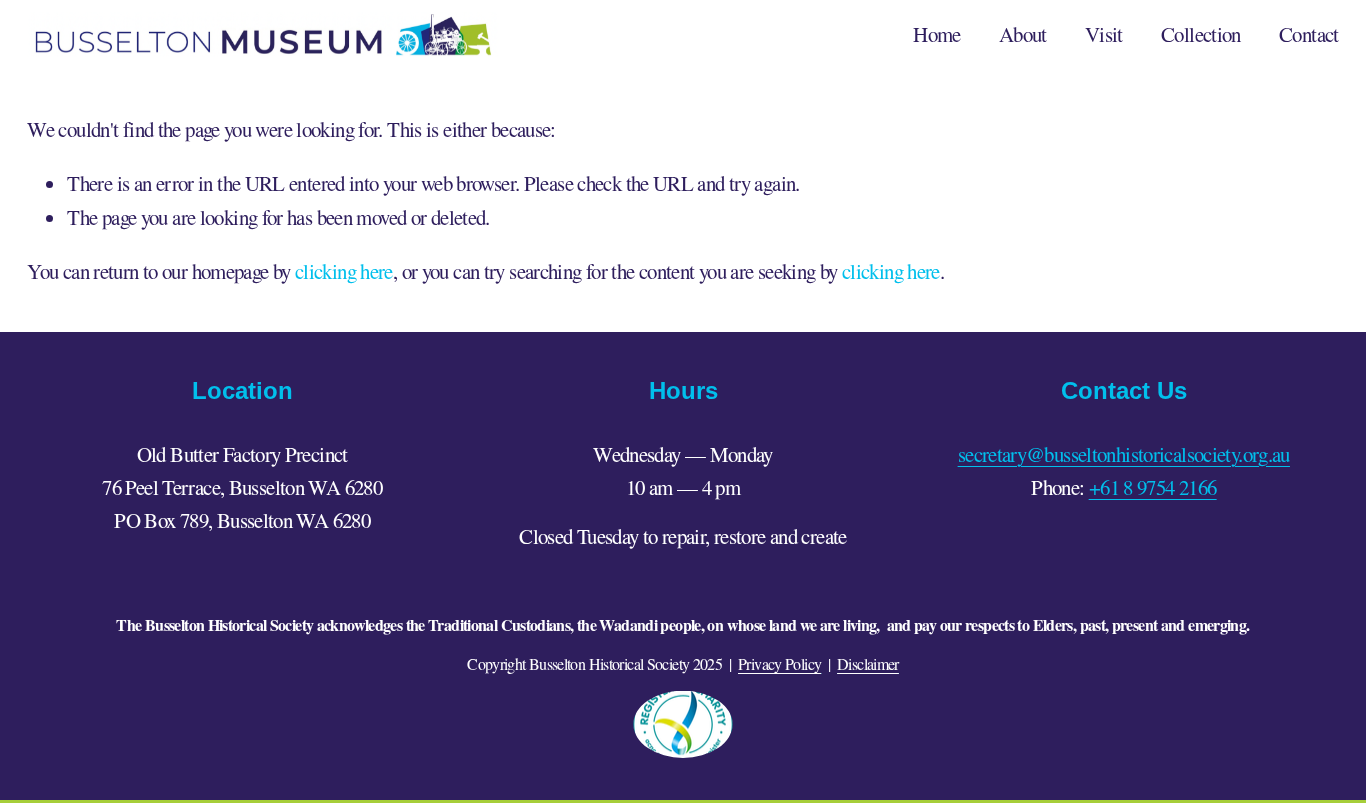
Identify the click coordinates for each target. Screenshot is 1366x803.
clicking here (344, 271)
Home (937, 34)
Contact (1309, 34)
